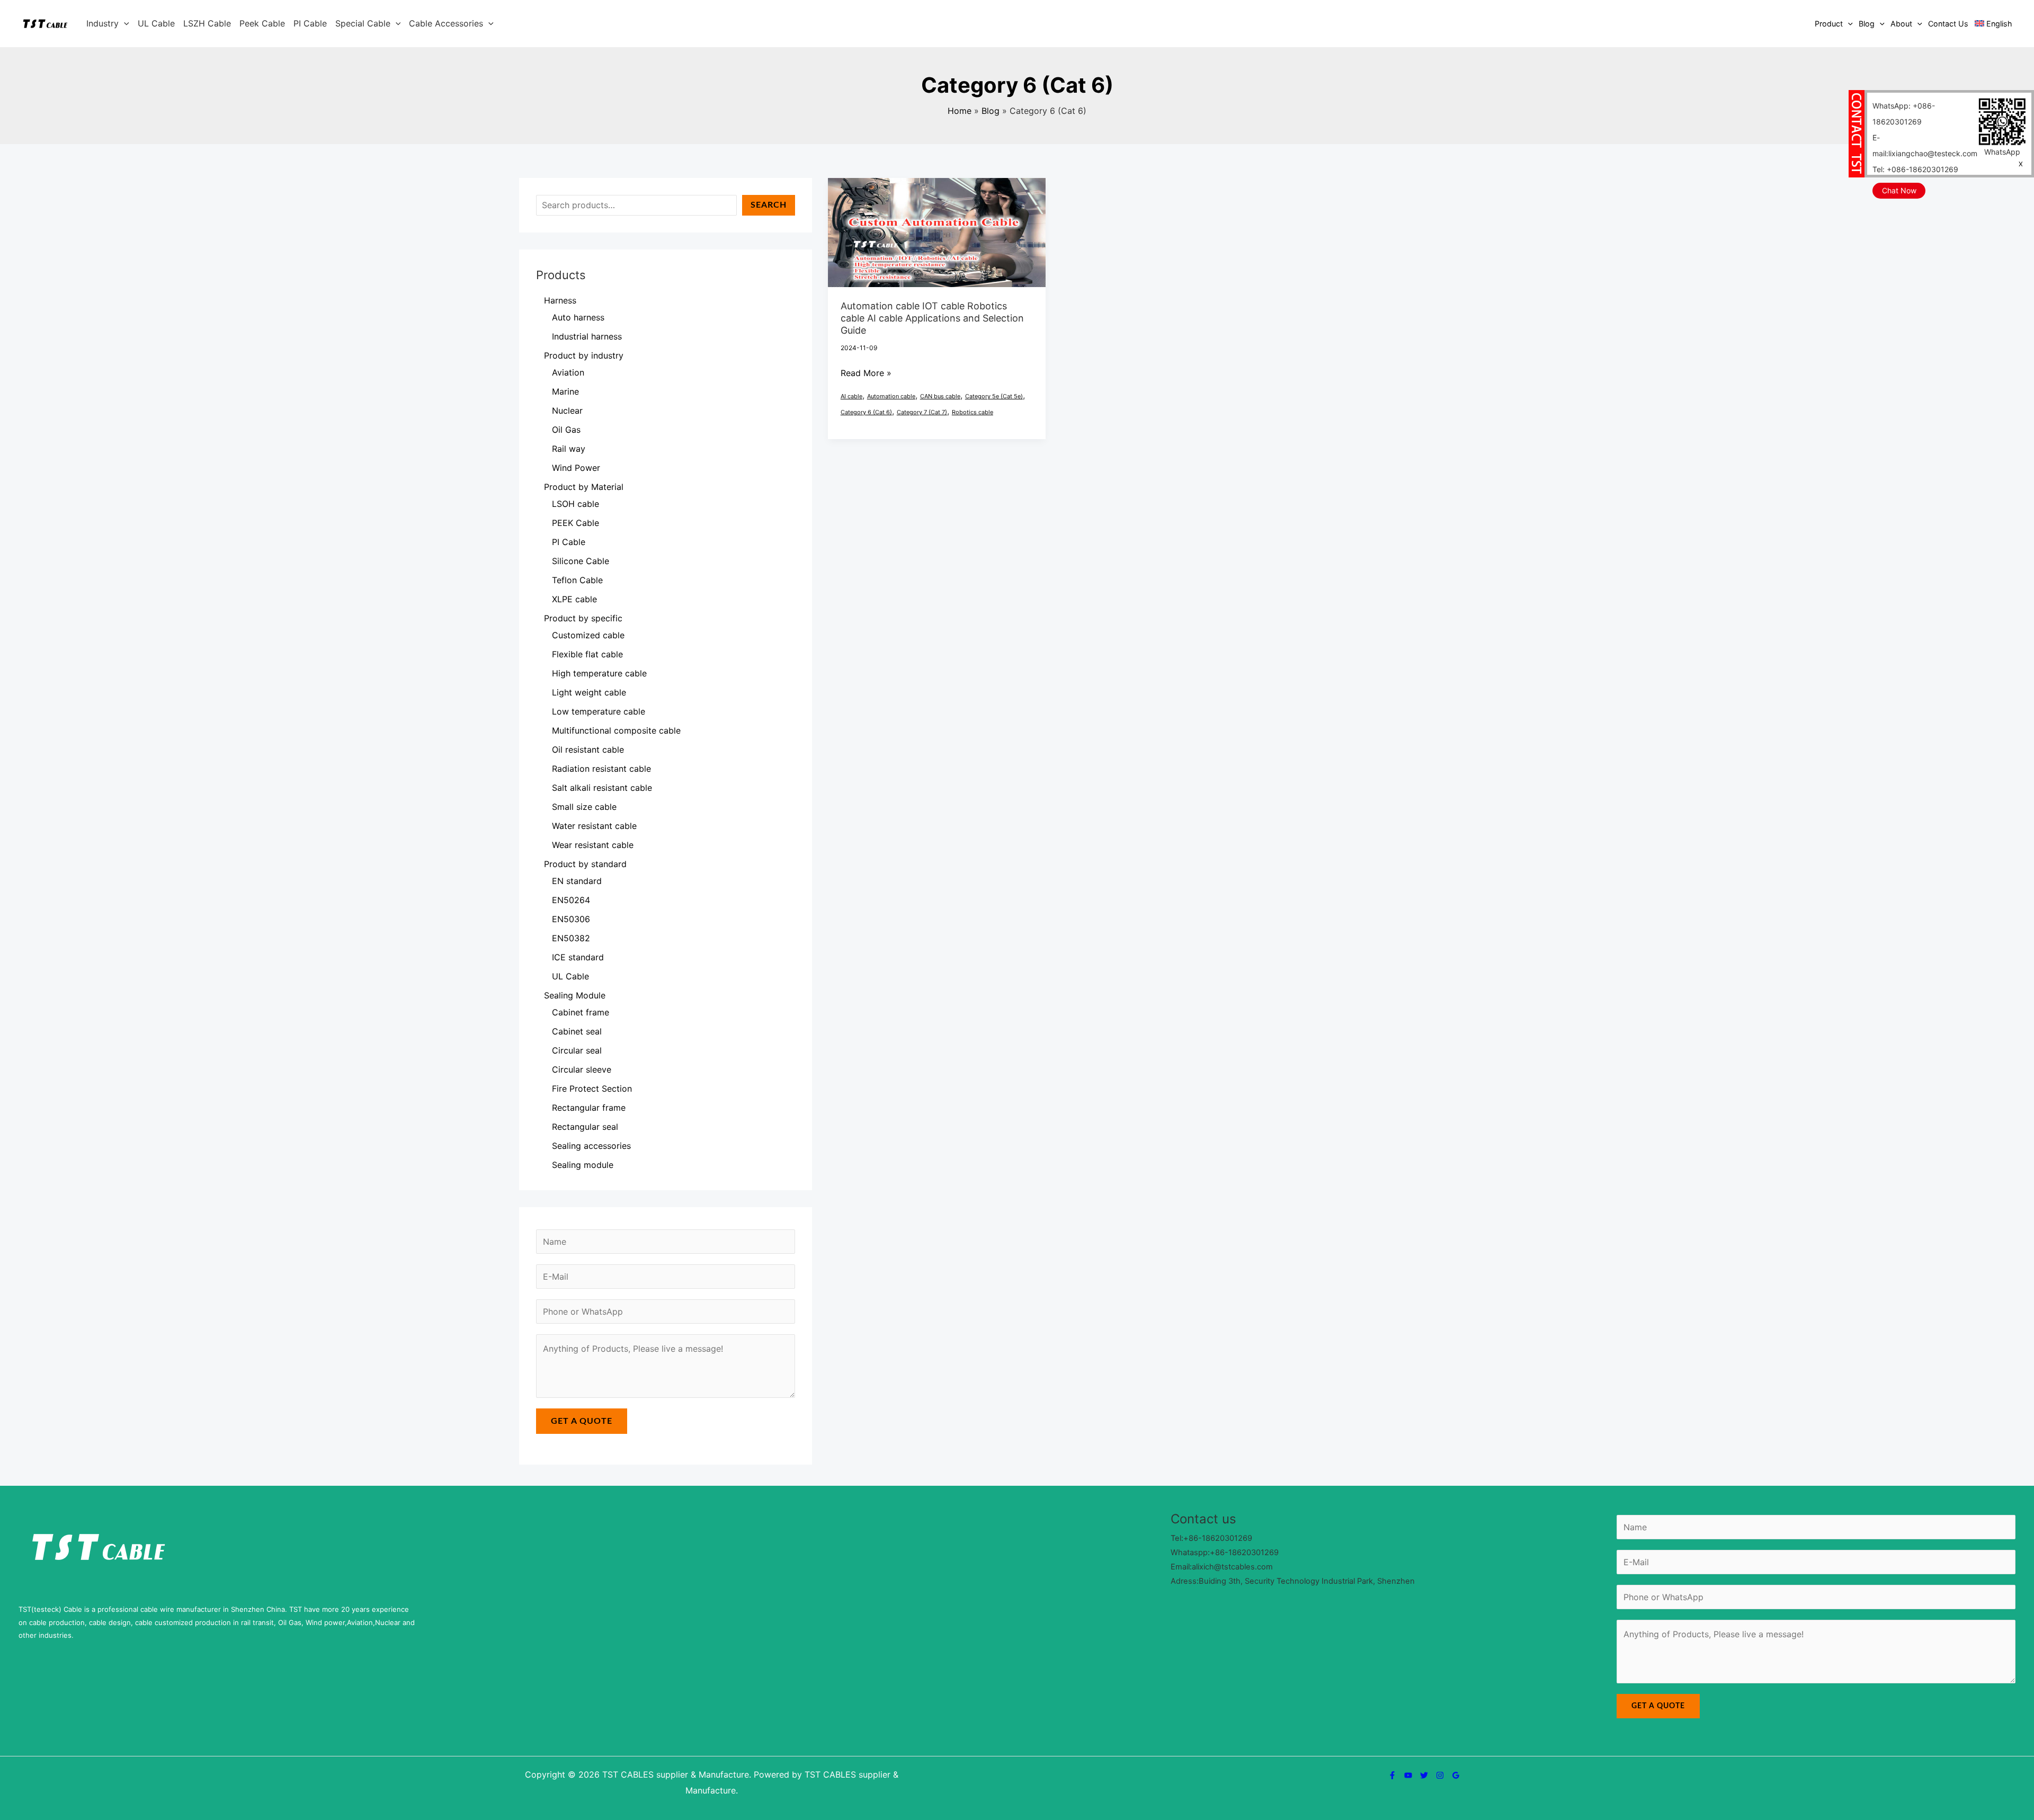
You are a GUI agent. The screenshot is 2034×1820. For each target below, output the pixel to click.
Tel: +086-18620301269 (1915, 169)
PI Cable (310, 23)
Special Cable (363, 23)
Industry (102, 23)
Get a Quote (582, 1421)
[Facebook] (1392, 1775)
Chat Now (1899, 190)
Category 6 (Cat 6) (866, 412)
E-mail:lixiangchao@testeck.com (1925, 145)
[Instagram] (1440, 1775)
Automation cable (891, 396)
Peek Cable (262, 23)
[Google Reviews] (1456, 1775)
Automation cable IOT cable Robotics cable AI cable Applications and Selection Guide (932, 318)
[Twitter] (1424, 1775)
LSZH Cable (207, 23)
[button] (124, 23)
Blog (1867, 24)
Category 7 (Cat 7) (922, 412)
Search (769, 205)
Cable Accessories (446, 23)
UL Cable (156, 23)
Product (1829, 24)
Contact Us (1948, 24)
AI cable (851, 396)
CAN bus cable (940, 396)
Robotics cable (973, 412)
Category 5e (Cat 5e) (994, 396)
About (1901, 24)
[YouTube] (1408, 1775)
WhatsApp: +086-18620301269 (1904, 114)
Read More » (866, 372)
